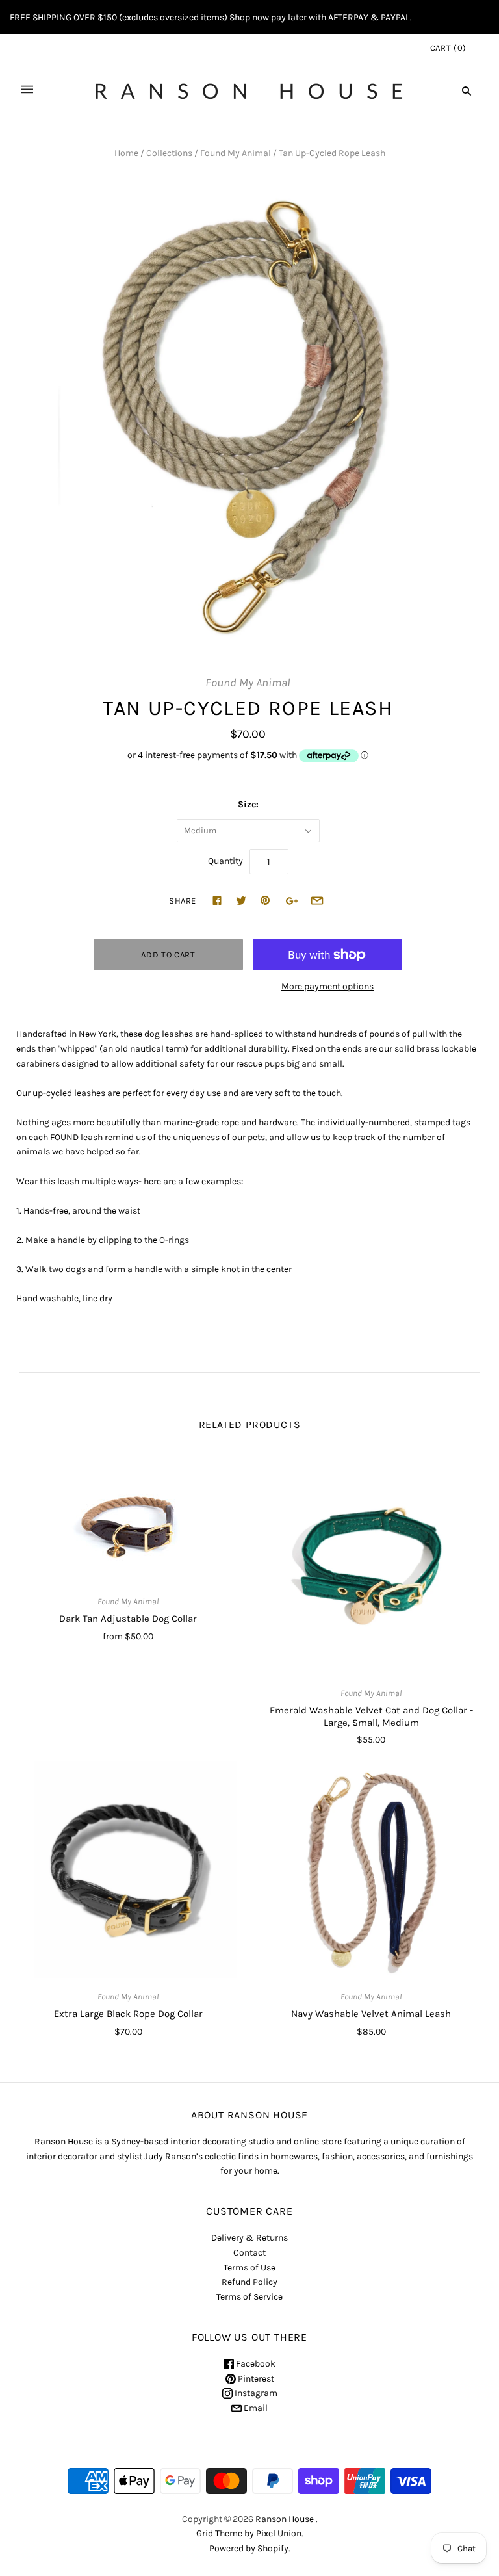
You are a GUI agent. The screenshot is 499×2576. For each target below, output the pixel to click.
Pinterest (255, 2379)
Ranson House (285, 2519)
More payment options (327, 986)
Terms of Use (249, 2268)
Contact (249, 2253)
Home (126, 153)
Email (255, 2408)
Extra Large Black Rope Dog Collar (128, 2014)
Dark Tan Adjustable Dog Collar (128, 1619)
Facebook (255, 2364)
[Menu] (27, 91)
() (448, 48)
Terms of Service (249, 2297)
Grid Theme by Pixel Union (249, 2533)
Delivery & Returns (249, 2238)
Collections (169, 153)
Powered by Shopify (249, 2548)
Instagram (255, 2393)
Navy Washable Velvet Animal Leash (371, 2014)
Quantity (225, 861)
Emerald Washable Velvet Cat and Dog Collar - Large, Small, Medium (371, 1716)
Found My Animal (236, 153)
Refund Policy (249, 2282)
